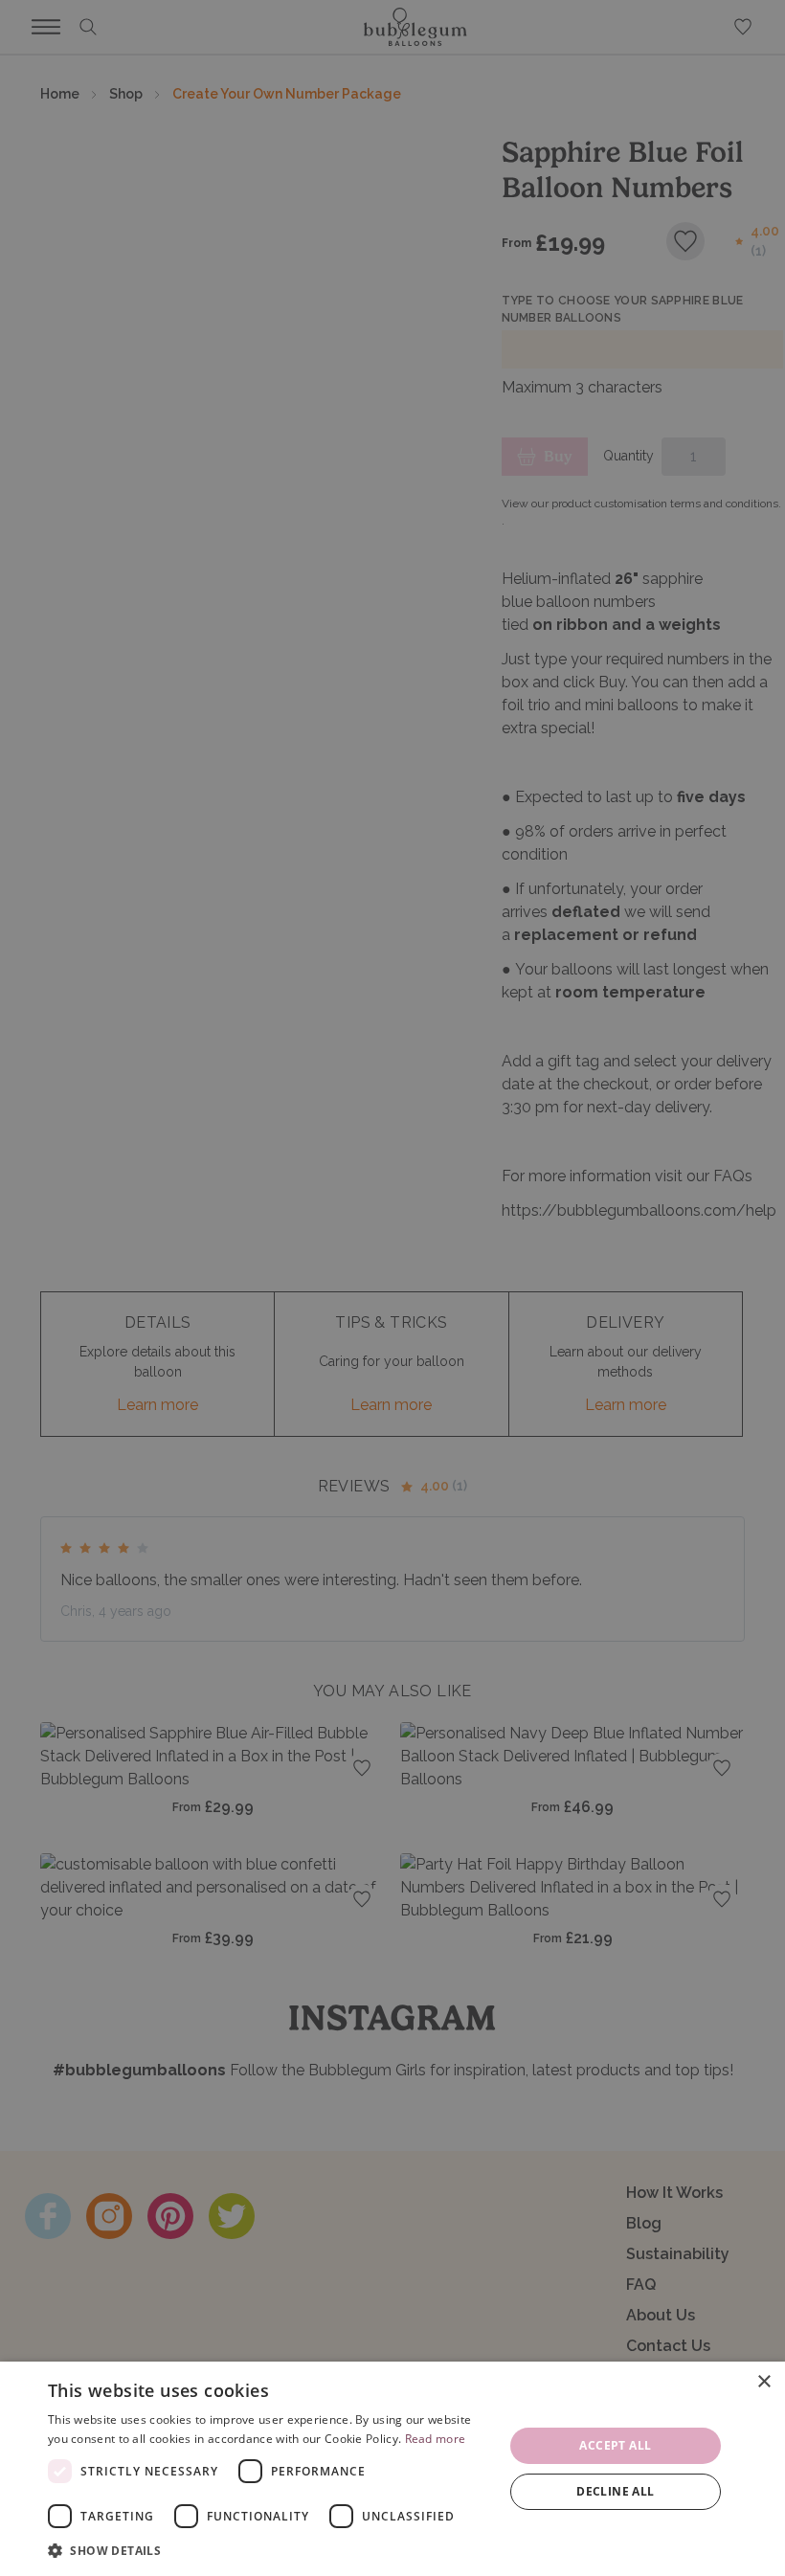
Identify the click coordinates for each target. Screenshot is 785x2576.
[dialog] (392, 2469)
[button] (269, 2550)
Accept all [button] (615, 2445)
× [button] (763, 2382)
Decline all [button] (615, 2491)
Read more (436, 2439)
